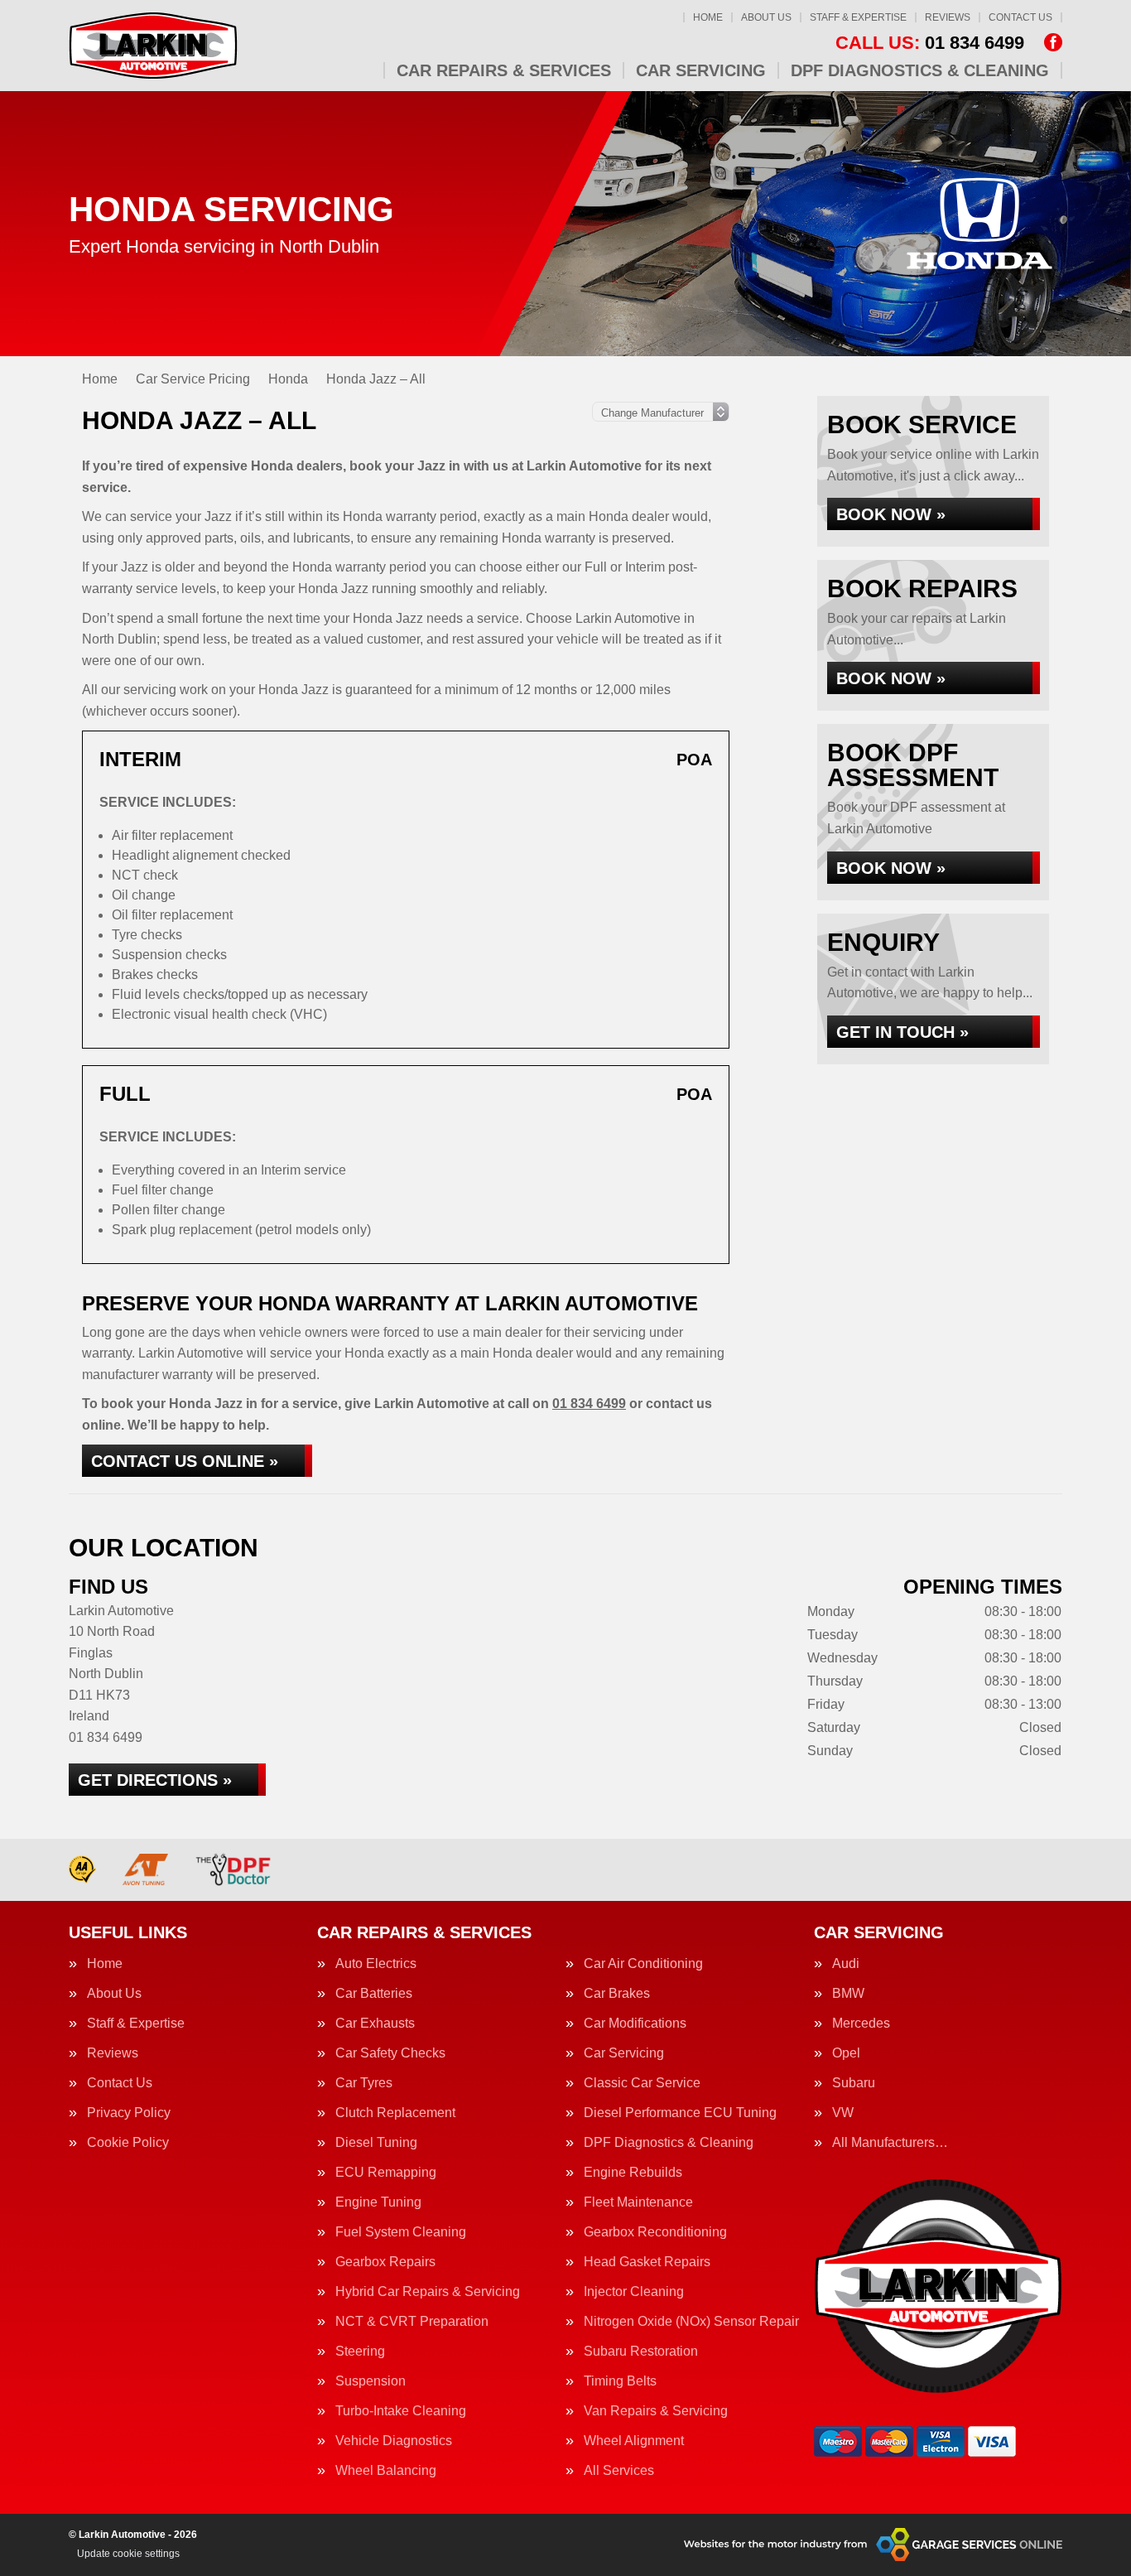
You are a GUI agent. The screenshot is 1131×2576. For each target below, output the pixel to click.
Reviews (948, 17)
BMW (848, 1994)
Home (708, 17)
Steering (360, 2352)
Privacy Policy (129, 2113)
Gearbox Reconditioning (655, 2232)
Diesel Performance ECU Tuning (680, 2113)
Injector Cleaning (634, 2292)
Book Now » (891, 514)
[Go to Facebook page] (1053, 42)
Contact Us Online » (185, 1461)
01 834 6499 (930, 43)
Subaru (854, 2083)
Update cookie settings (128, 2554)
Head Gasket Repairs (647, 2262)
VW (843, 2113)
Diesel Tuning (376, 2143)
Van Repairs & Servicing (656, 2411)
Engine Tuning (378, 2202)
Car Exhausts (375, 2024)
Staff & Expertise (858, 17)
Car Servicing (701, 70)
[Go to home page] (153, 46)
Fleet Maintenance (638, 2202)
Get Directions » (155, 1780)
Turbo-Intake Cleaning (401, 2411)
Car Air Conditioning (643, 1964)
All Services (619, 2471)
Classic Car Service (642, 2083)
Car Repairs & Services (504, 70)
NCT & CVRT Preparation (412, 2322)
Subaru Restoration (641, 2352)
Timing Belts (620, 2381)
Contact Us (1020, 17)
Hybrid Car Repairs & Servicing (428, 2292)
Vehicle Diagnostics (394, 2441)
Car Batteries (374, 1994)
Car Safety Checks (390, 2053)
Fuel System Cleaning (401, 2232)
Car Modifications (635, 2024)
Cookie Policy (128, 2143)
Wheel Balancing (386, 2471)
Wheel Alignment (634, 2441)
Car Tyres (364, 2083)
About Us (766, 17)
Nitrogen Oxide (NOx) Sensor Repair (691, 2322)
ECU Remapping (386, 2173)
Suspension (371, 2381)
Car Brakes (617, 1994)
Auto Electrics (376, 1964)
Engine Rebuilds (633, 2173)
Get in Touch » (902, 1032)
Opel (846, 2053)
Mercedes (861, 2024)
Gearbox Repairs (385, 2262)
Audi (846, 1964)
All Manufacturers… (890, 2143)
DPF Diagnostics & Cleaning (920, 70)
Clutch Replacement (395, 2113)
